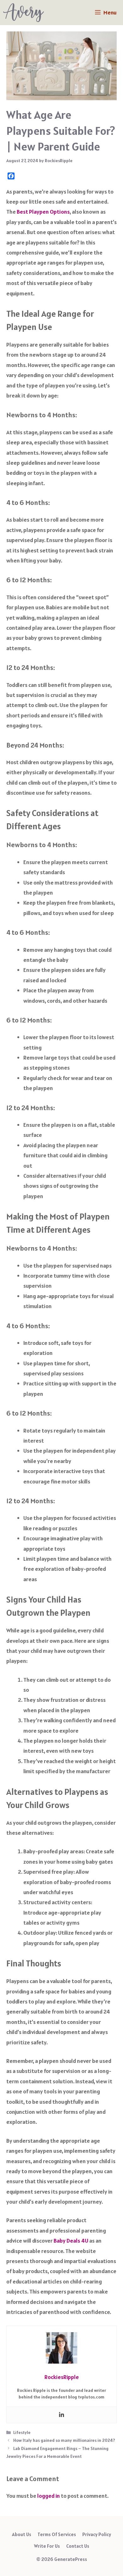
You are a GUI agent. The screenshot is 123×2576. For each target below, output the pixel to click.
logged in (49, 2496)
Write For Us (47, 2546)
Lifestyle (22, 2432)
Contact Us (78, 2546)
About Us (22, 2534)
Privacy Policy (97, 2534)
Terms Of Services (57, 2534)
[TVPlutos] (23, 13)
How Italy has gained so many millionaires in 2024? (64, 2440)
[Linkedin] (61, 2415)
